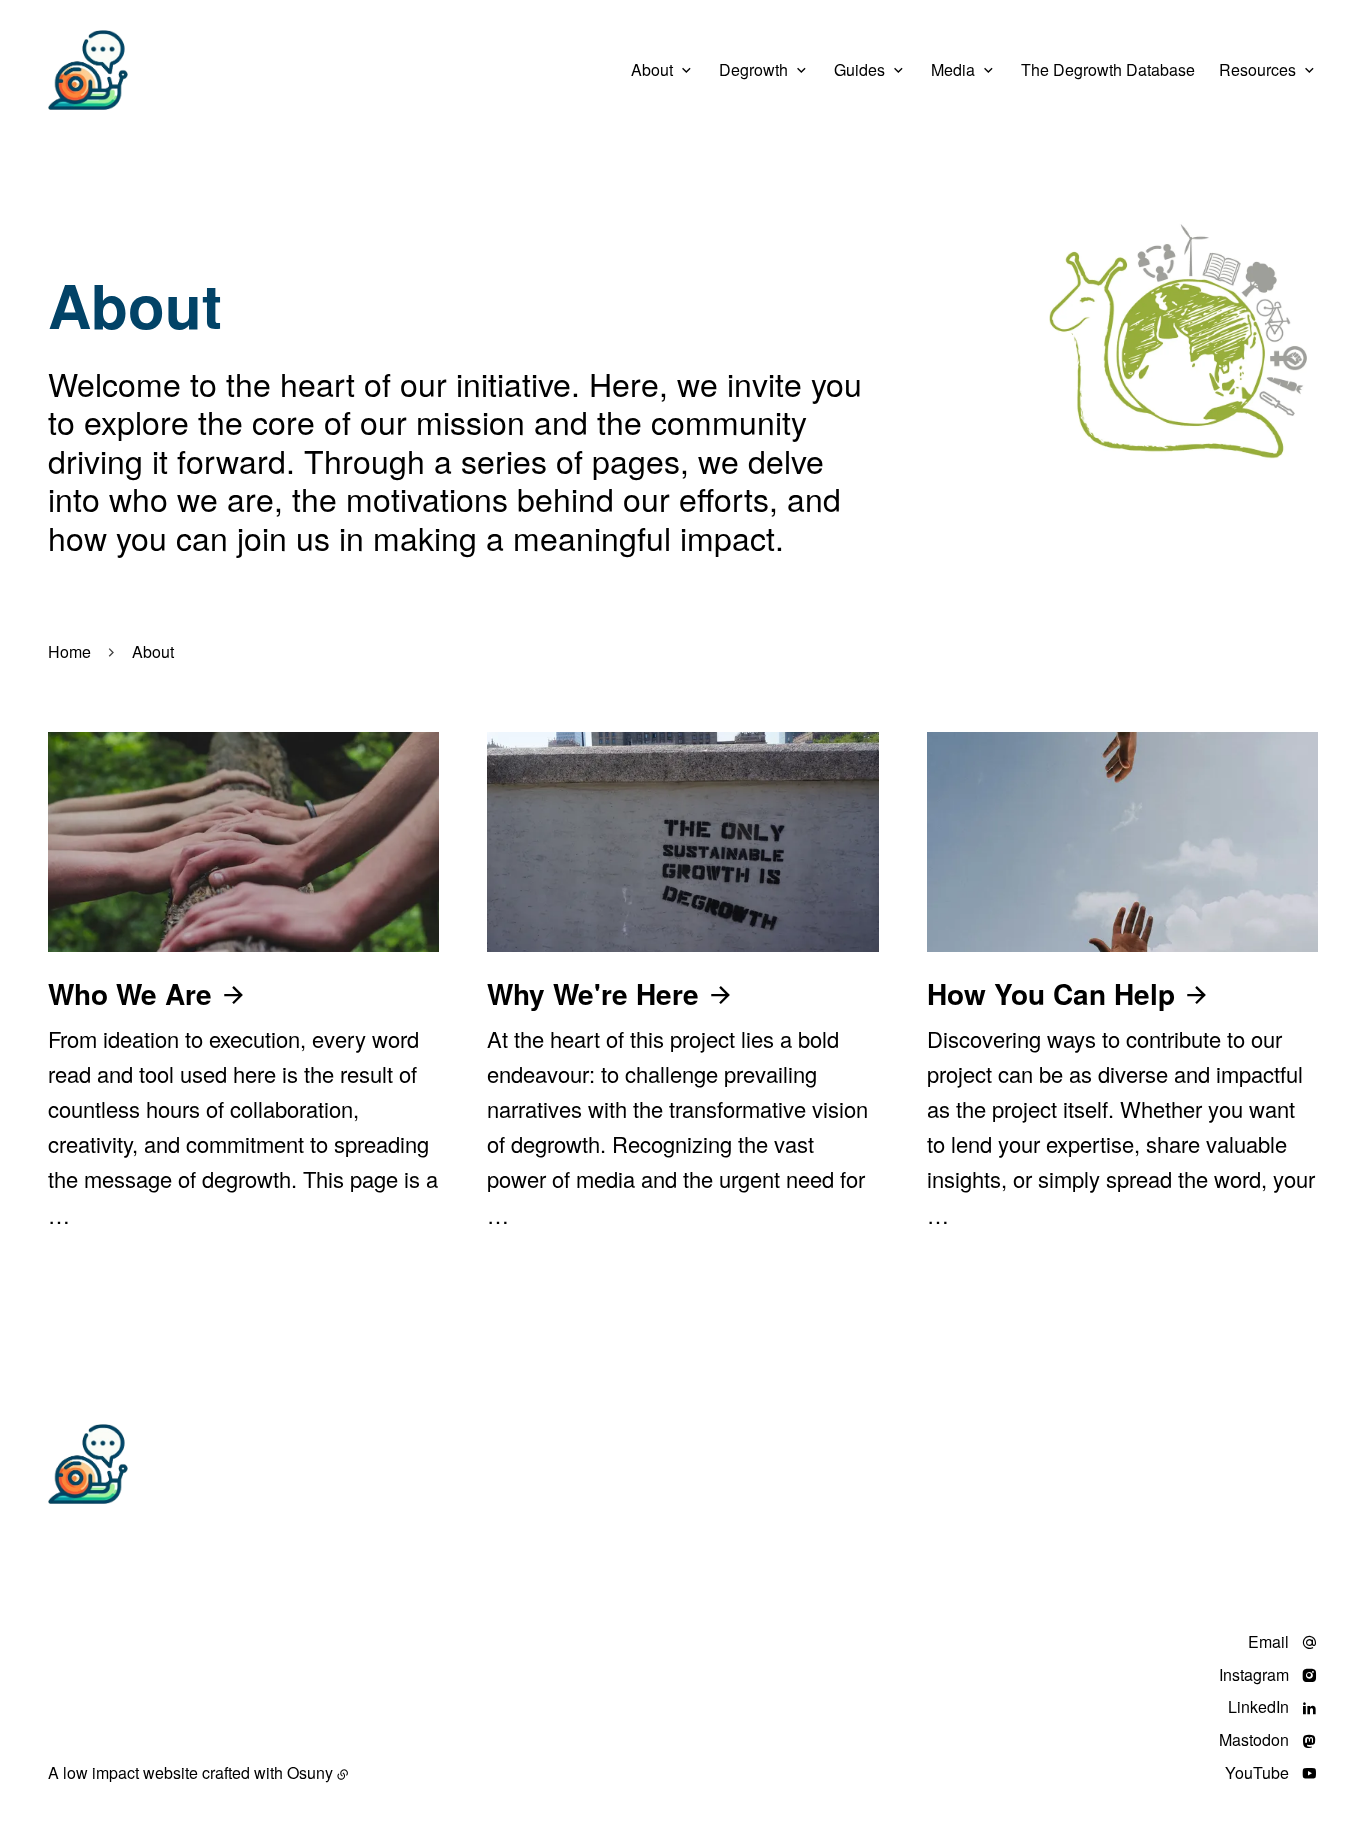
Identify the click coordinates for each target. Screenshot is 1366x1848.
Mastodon (1254, 1740)
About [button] (652, 69)
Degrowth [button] (753, 69)
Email (1268, 1642)
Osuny (310, 1772)
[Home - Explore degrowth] (88, 70)
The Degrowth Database (1108, 69)
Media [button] (953, 69)
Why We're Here (593, 993)
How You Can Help (1051, 993)
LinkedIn (1258, 1707)
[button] (1178, 345)
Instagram (1254, 1675)
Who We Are (130, 993)
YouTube (1257, 1773)
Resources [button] (1257, 69)
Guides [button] (859, 69)
